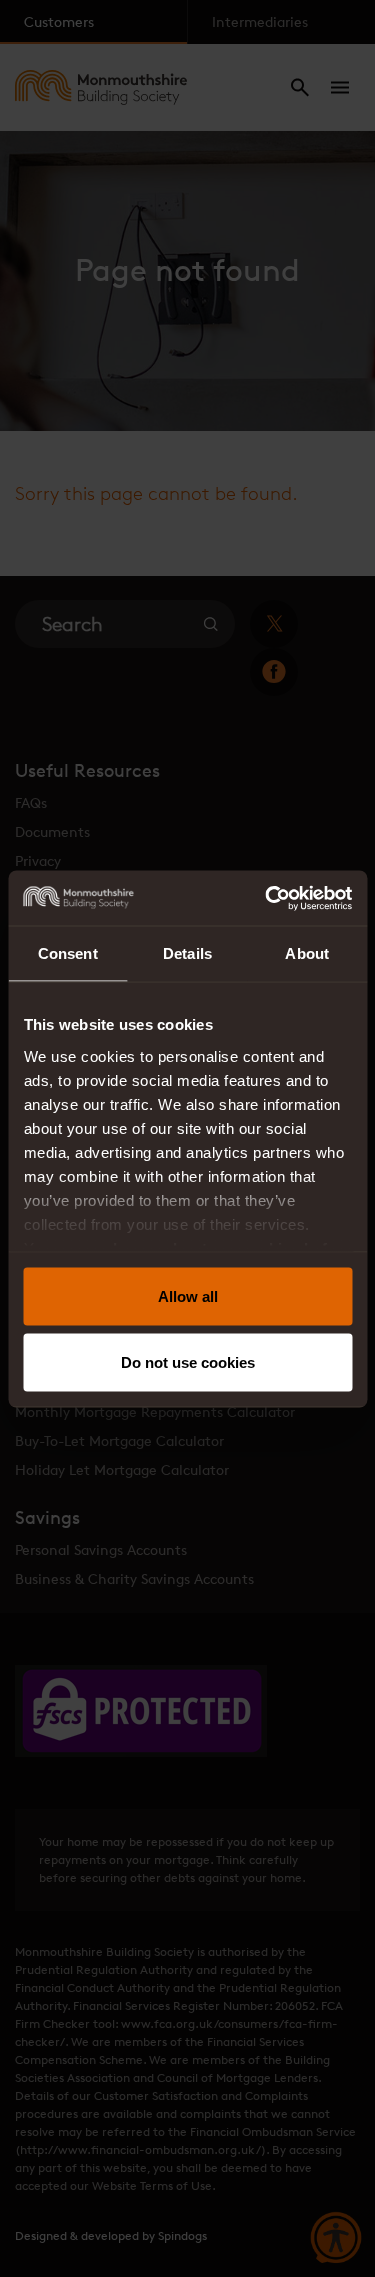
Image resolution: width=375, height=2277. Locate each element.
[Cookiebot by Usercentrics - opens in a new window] (267, 898)
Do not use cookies (188, 1361)
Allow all (188, 1296)
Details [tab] (187, 953)
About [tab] (307, 953)
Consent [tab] (68, 953)
